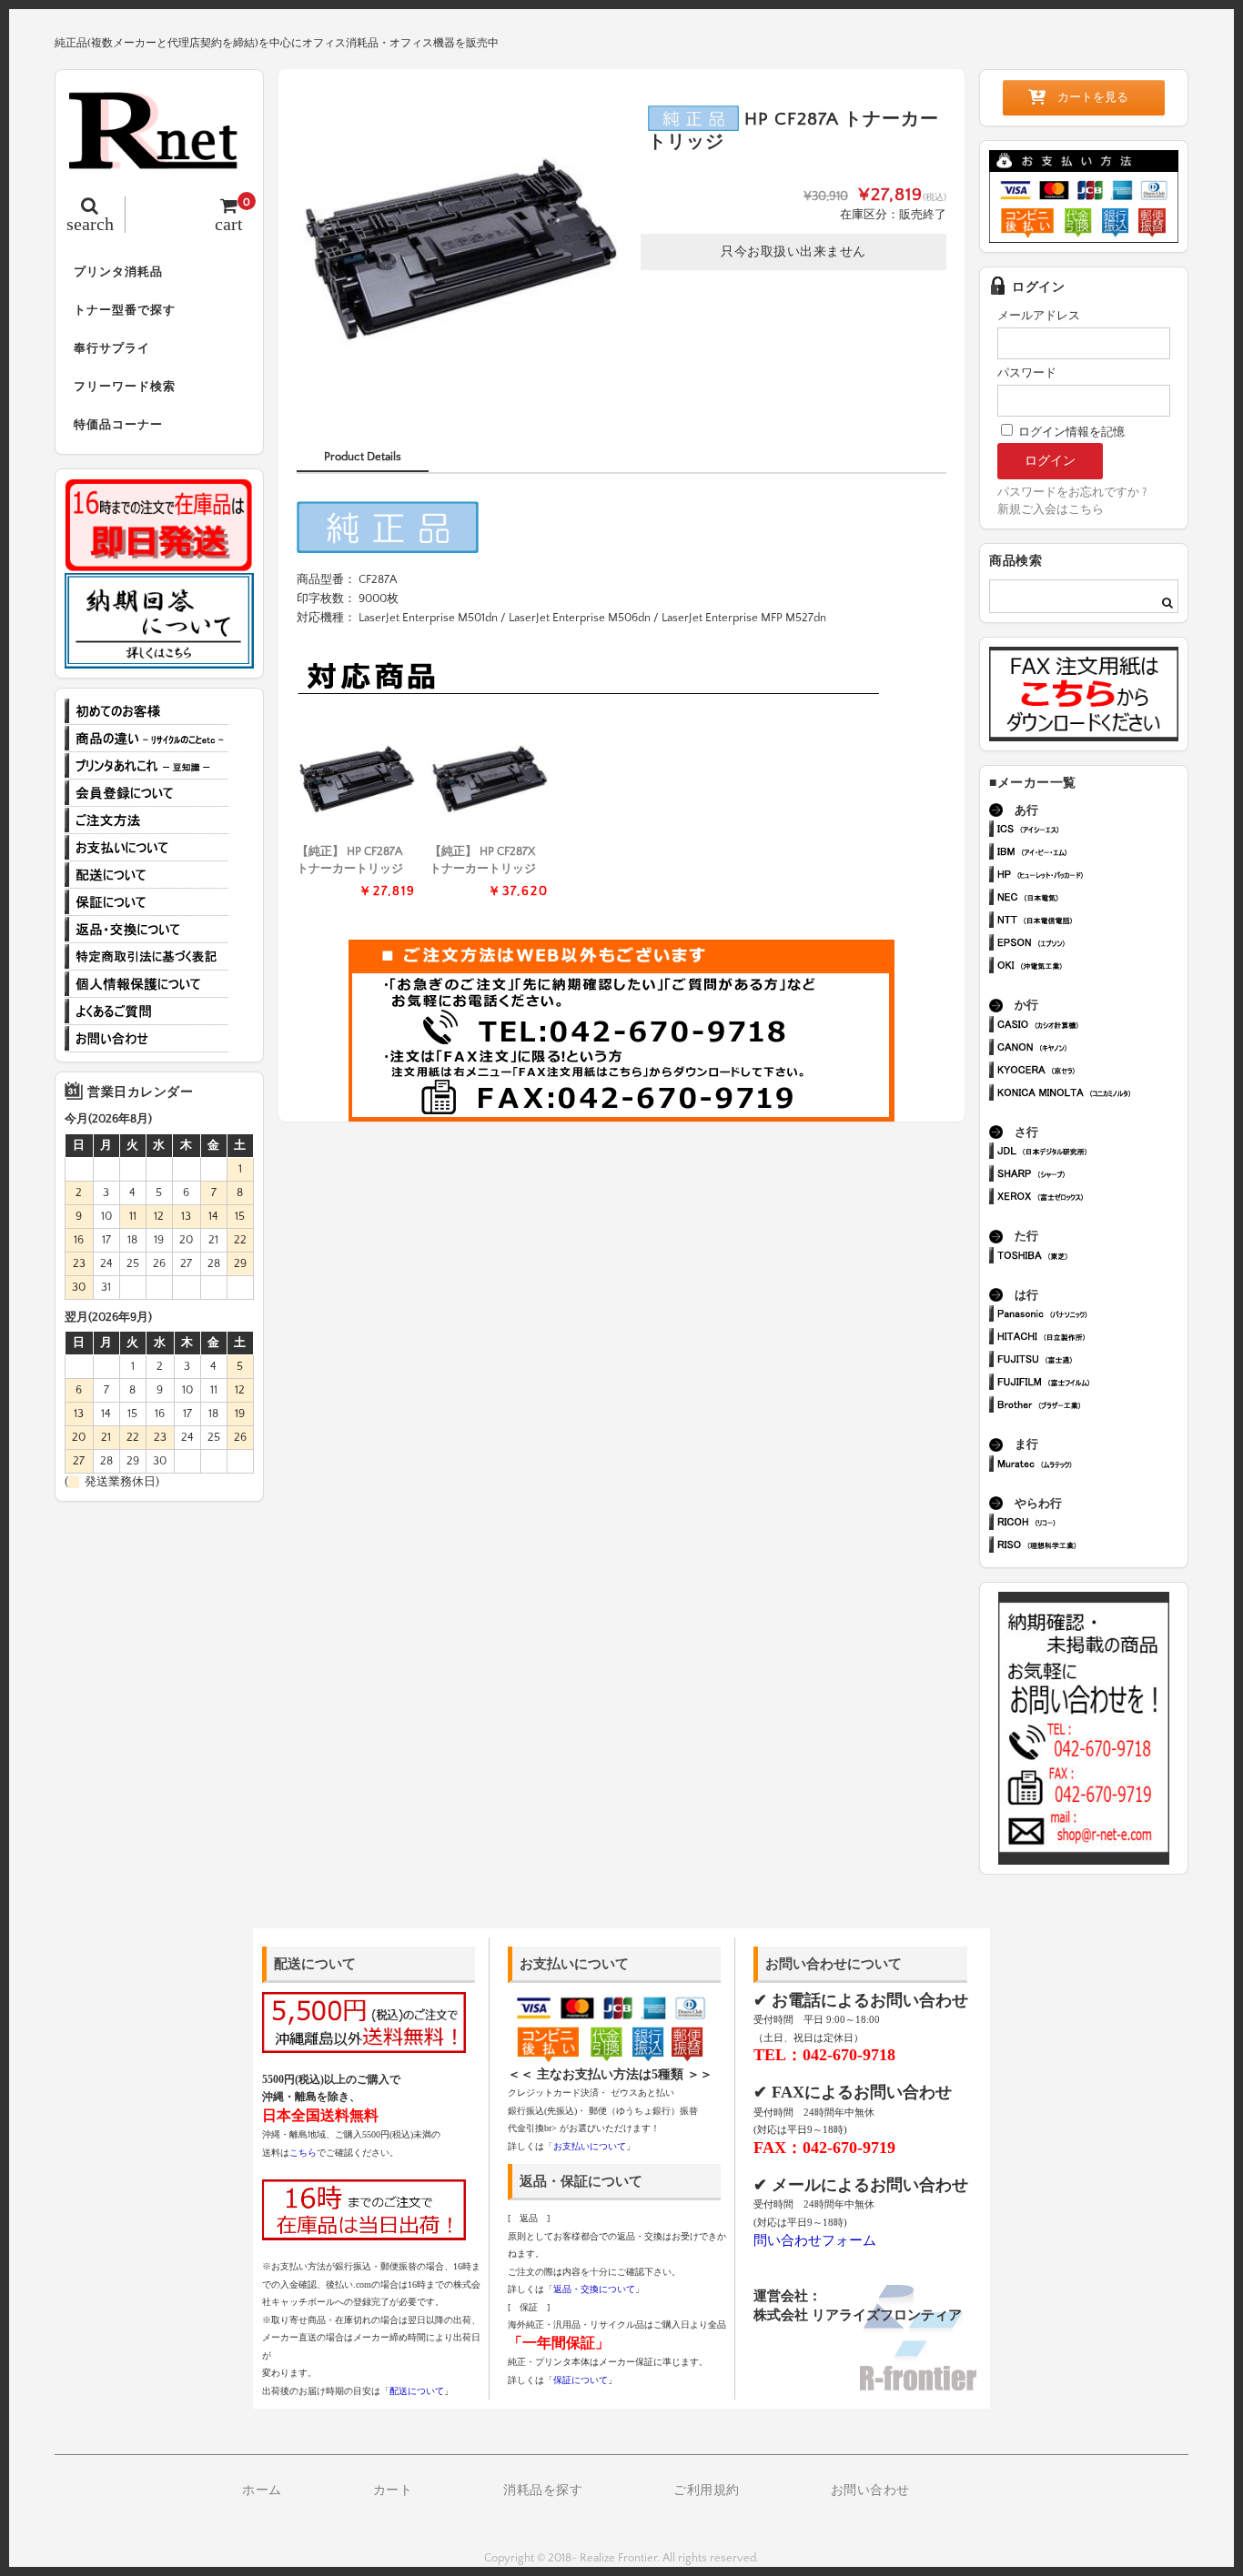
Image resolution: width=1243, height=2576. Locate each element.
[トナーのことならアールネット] (159, 160)
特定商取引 (147, 957)
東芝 (1091, 1258)
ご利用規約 (707, 2490)
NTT (1091, 922)
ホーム (262, 2490)
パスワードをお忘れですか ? (1072, 492)
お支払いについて (147, 848)
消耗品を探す (543, 2490)
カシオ (1091, 1026)
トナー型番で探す (125, 310)
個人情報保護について (147, 984)
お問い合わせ (147, 1039)
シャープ (1091, 1176)
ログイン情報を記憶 (1070, 432)
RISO (1091, 1547)
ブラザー (1091, 1407)
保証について (147, 902)
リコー (1091, 1524)
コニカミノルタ (1091, 1095)
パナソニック (1091, 1316)
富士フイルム (1091, 1384)
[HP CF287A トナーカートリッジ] (356, 779)
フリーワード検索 (125, 387)
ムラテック (1091, 1466)
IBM (1091, 854)
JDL (1091, 1153)
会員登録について (147, 793)
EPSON (1091, 945)
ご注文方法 (147, 820)
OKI (1091, 967)
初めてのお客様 (147, 711)
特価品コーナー (118, 425)
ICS (1091, 831)
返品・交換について (147, 930)
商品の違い (147, 739)
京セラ (1091, 1072)
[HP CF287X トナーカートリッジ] (489, 779)
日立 (1091, 1338)
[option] (459, 250)
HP (1091, 876)
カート (393, 2490)
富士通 (1091, 1361)
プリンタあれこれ (147, 766)
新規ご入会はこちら (1051, 509)
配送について (147, 875)
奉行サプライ (112, 348)
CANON (1091, 1049)
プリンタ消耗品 (118, 272)
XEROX (1091, 1198)
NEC (1091, 899)
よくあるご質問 (147, 1011)
